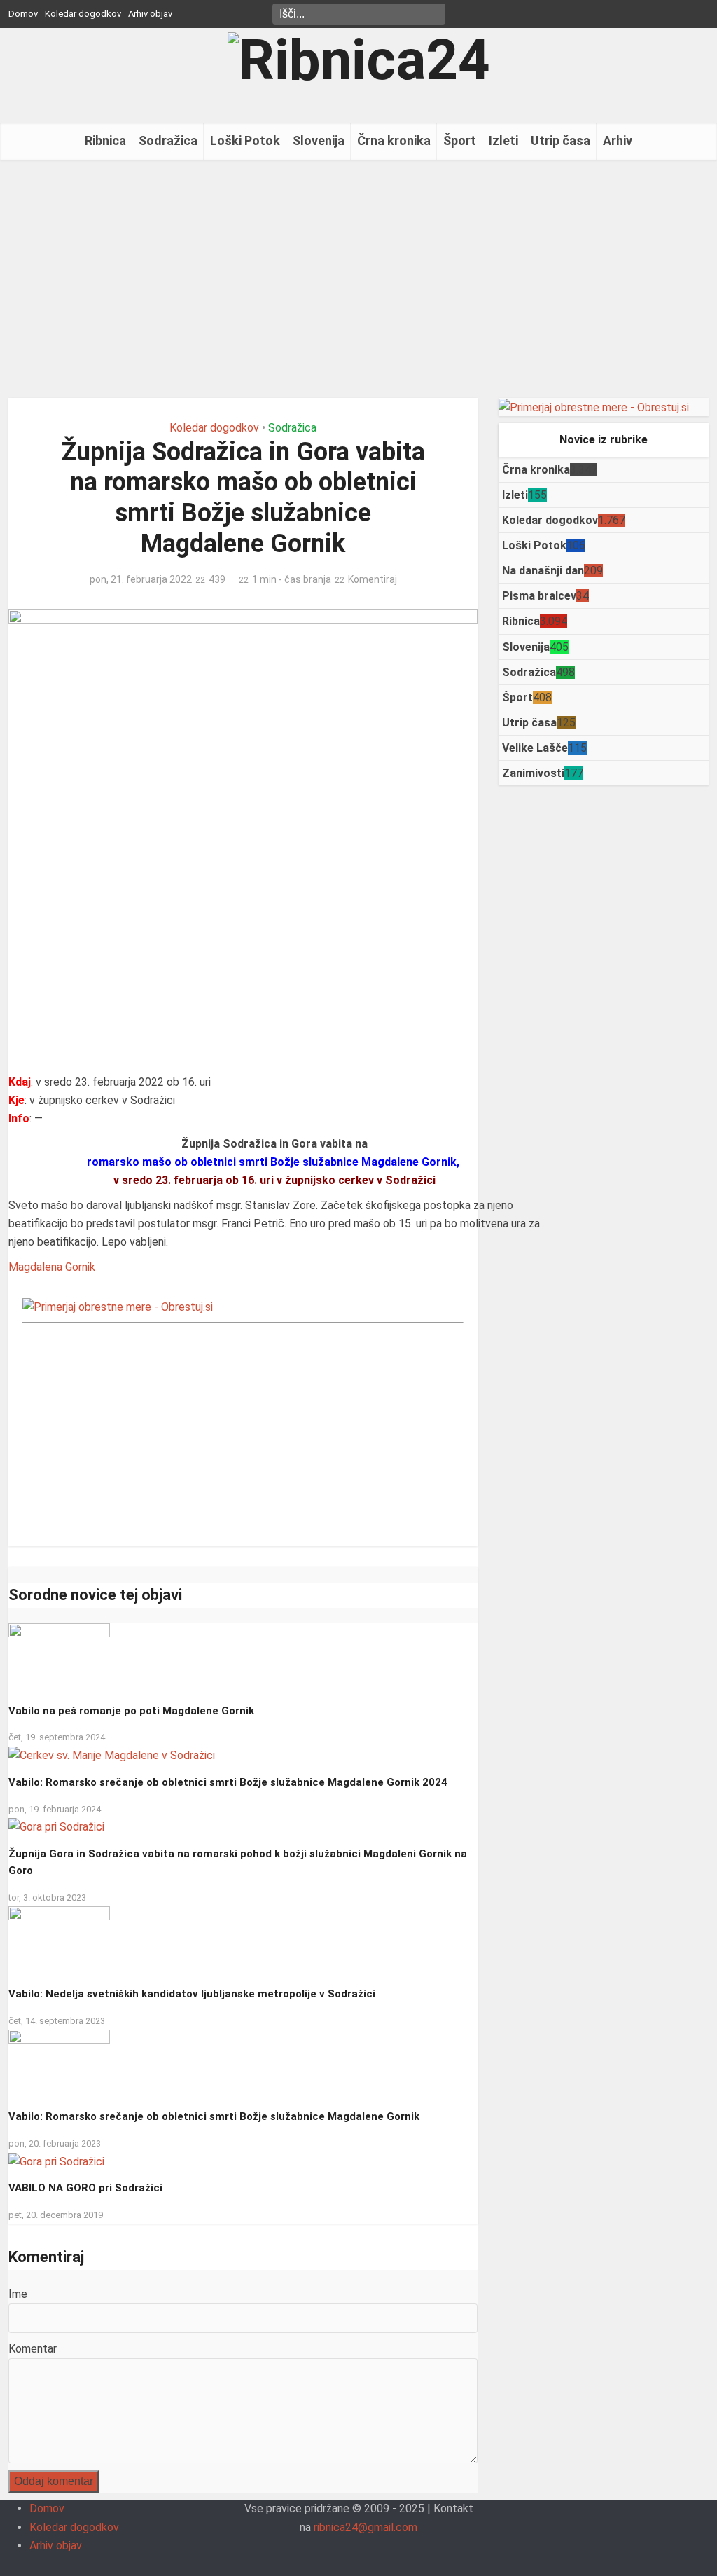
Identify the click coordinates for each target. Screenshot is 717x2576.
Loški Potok (245, 140)
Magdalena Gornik (52, 1267)
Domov (23, 14)
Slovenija (319, 140)
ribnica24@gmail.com (366, 2527)
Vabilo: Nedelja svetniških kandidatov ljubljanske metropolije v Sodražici (192, 1994)
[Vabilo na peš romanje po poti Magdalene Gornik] (59, 1657)
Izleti (503, 140)
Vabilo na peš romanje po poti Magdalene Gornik (131, 1711)
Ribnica (105, 140)
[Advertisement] (358, 279)
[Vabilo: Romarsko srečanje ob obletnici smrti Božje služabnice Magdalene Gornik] (59, 2064)
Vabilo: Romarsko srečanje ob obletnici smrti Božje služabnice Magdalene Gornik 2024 (228, 1782)
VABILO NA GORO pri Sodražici (85, 2188)
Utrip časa (561, 140)
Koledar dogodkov (83, 14)
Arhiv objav (150, 14)
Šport (460, 140)
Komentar (33, 2349)
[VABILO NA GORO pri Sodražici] (56, 2161)
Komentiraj (373, 579)
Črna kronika (394, 140)
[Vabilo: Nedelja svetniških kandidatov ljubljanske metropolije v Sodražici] (59, 1941)
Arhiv (618, 140)
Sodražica (168, 140)
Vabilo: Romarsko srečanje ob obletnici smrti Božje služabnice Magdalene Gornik (214, 2116)
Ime (18, 2294)
